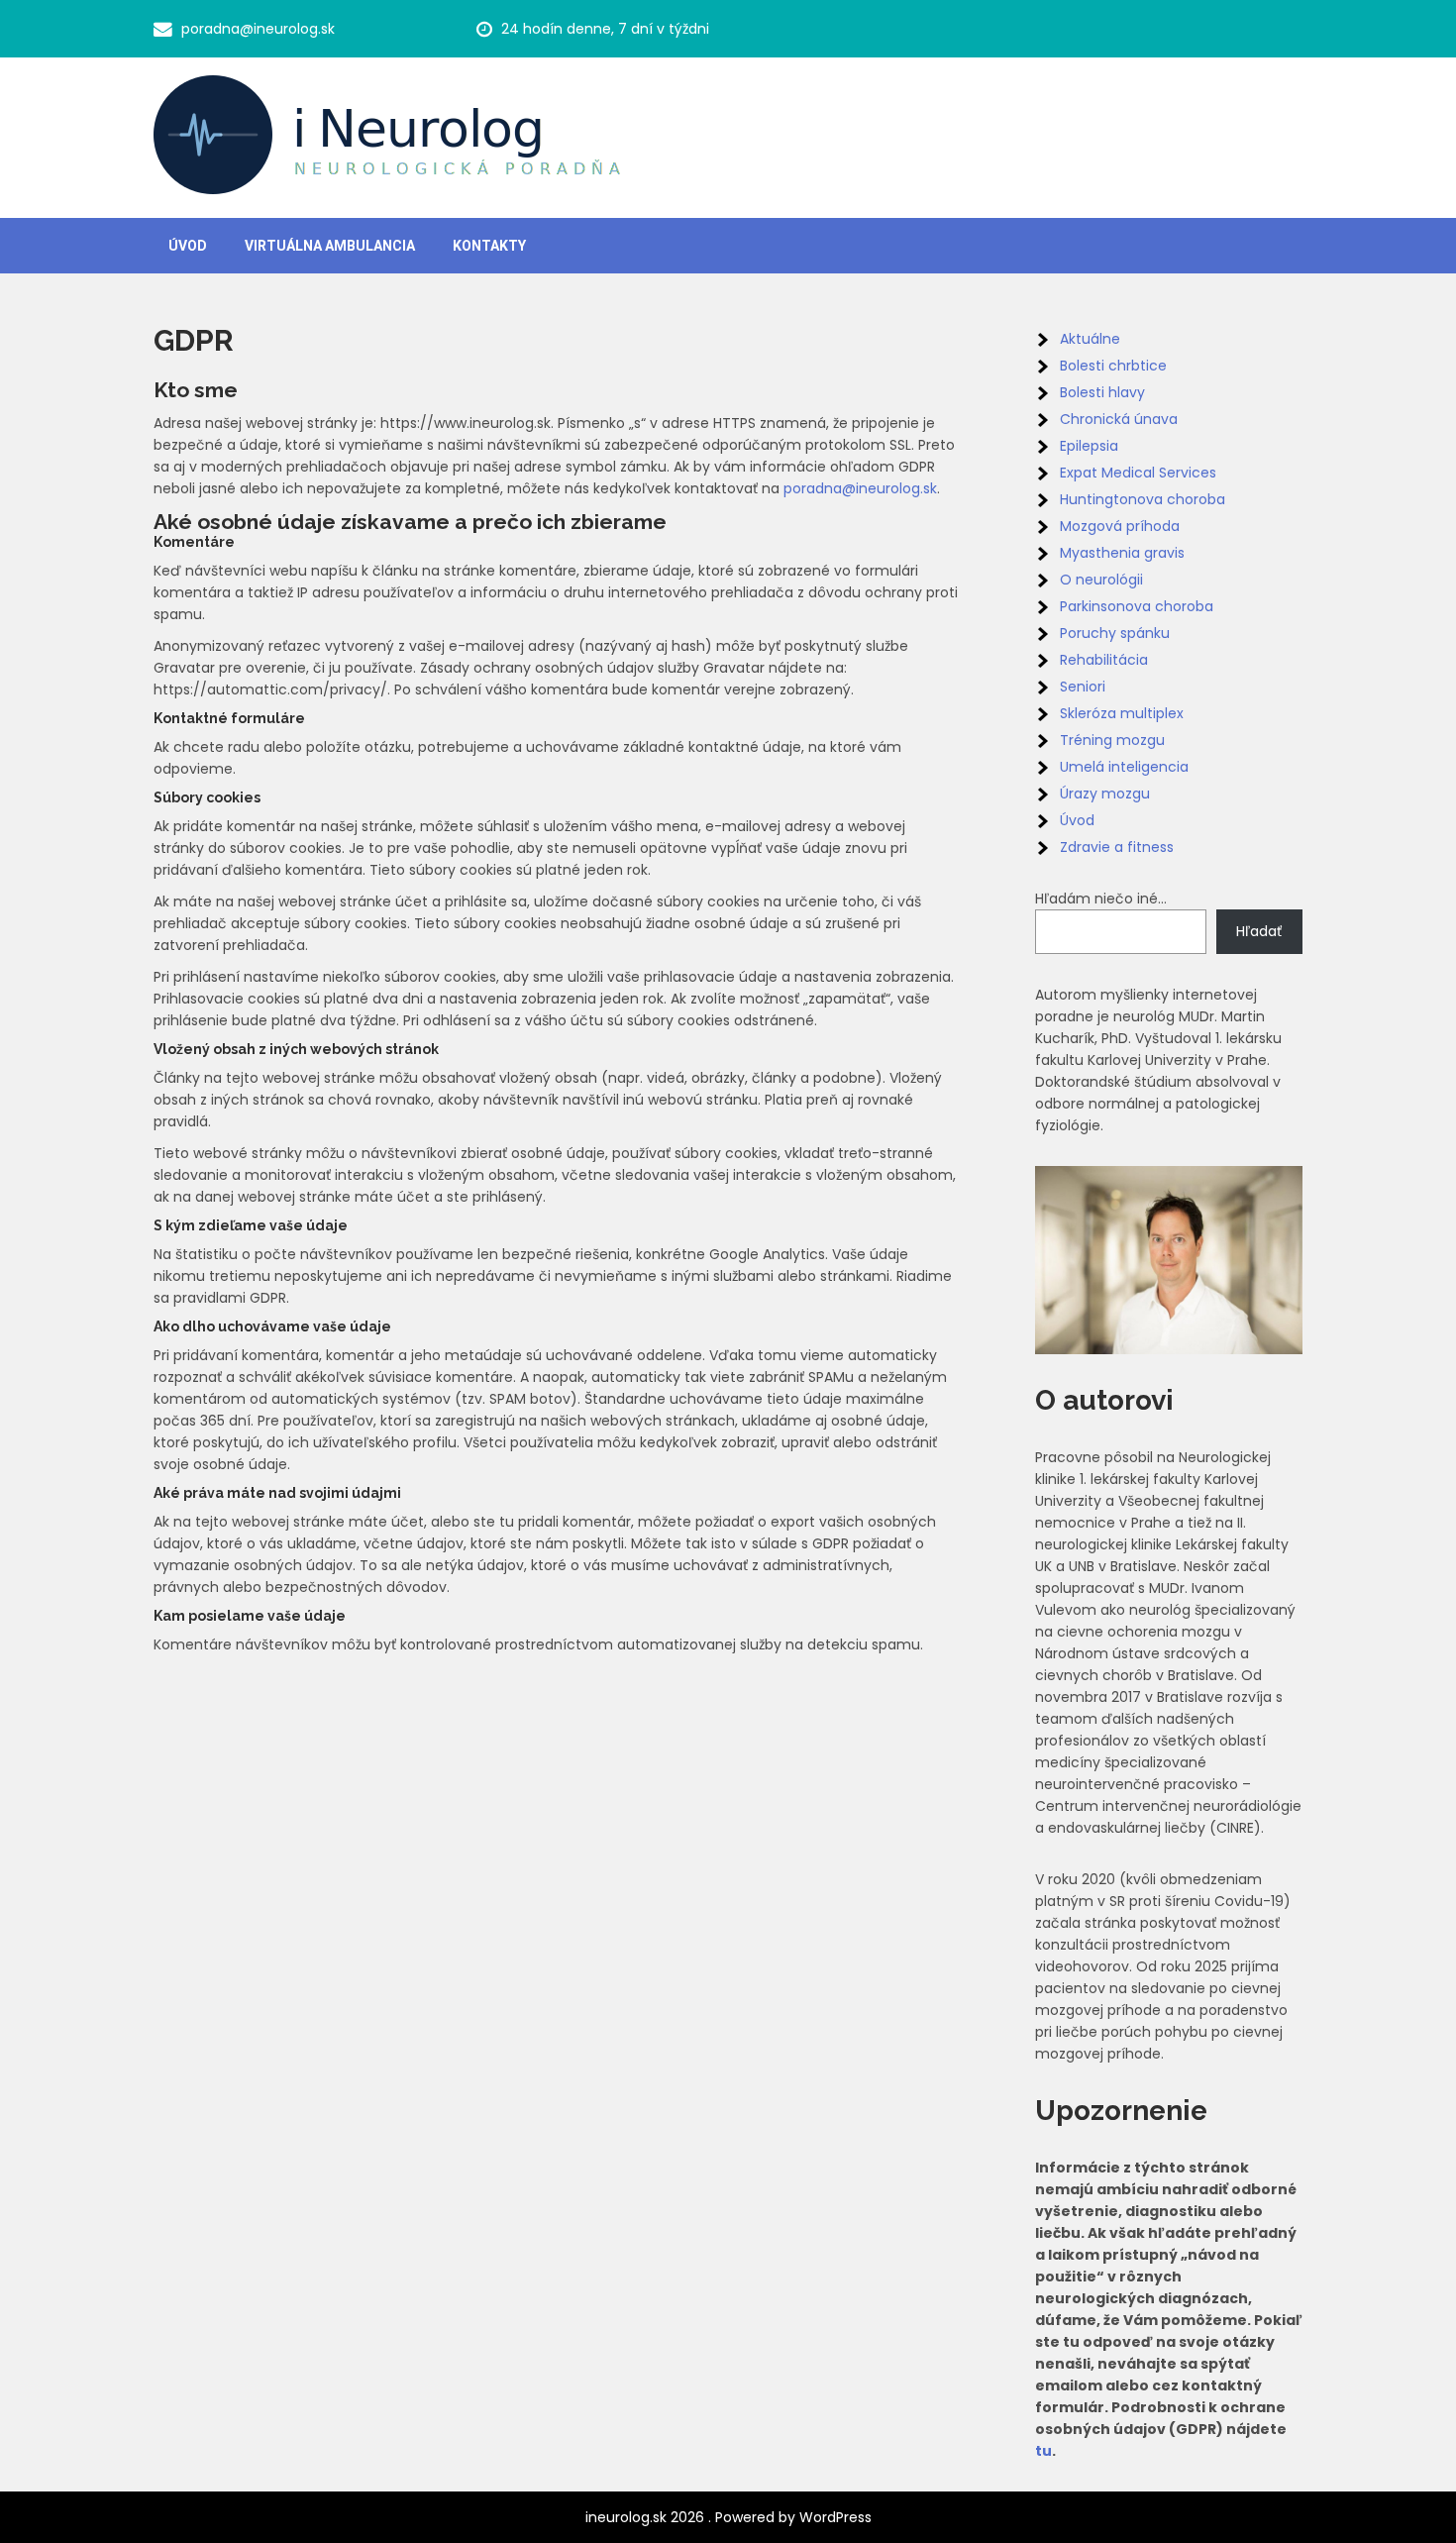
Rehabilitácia (1104, 660)
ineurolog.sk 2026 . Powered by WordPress (728, 2517)
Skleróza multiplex (1122, 713)
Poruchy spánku (1115, 633)
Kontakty (489, 246)
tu (1043, 2451)
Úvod (188, 246)
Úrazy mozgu (1105, 794)
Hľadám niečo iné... (1101, 899)
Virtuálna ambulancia (330, 246)
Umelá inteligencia (1124, 767)
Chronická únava (1119, 419)
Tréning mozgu (1112, 740)
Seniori (1083, 687)
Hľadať (1259, 931)
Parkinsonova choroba (1137, 606)
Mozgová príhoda (1120, 526)
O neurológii (1101, 580)
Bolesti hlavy (1102, 392)
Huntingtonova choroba (1143, 499)
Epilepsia (1089, 446)
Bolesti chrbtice (1113, 366)
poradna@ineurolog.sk (258, 29)
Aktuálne (1090, 339)
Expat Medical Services (1138, 473)
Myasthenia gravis (1122, 553)
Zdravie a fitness (1117, 847)
